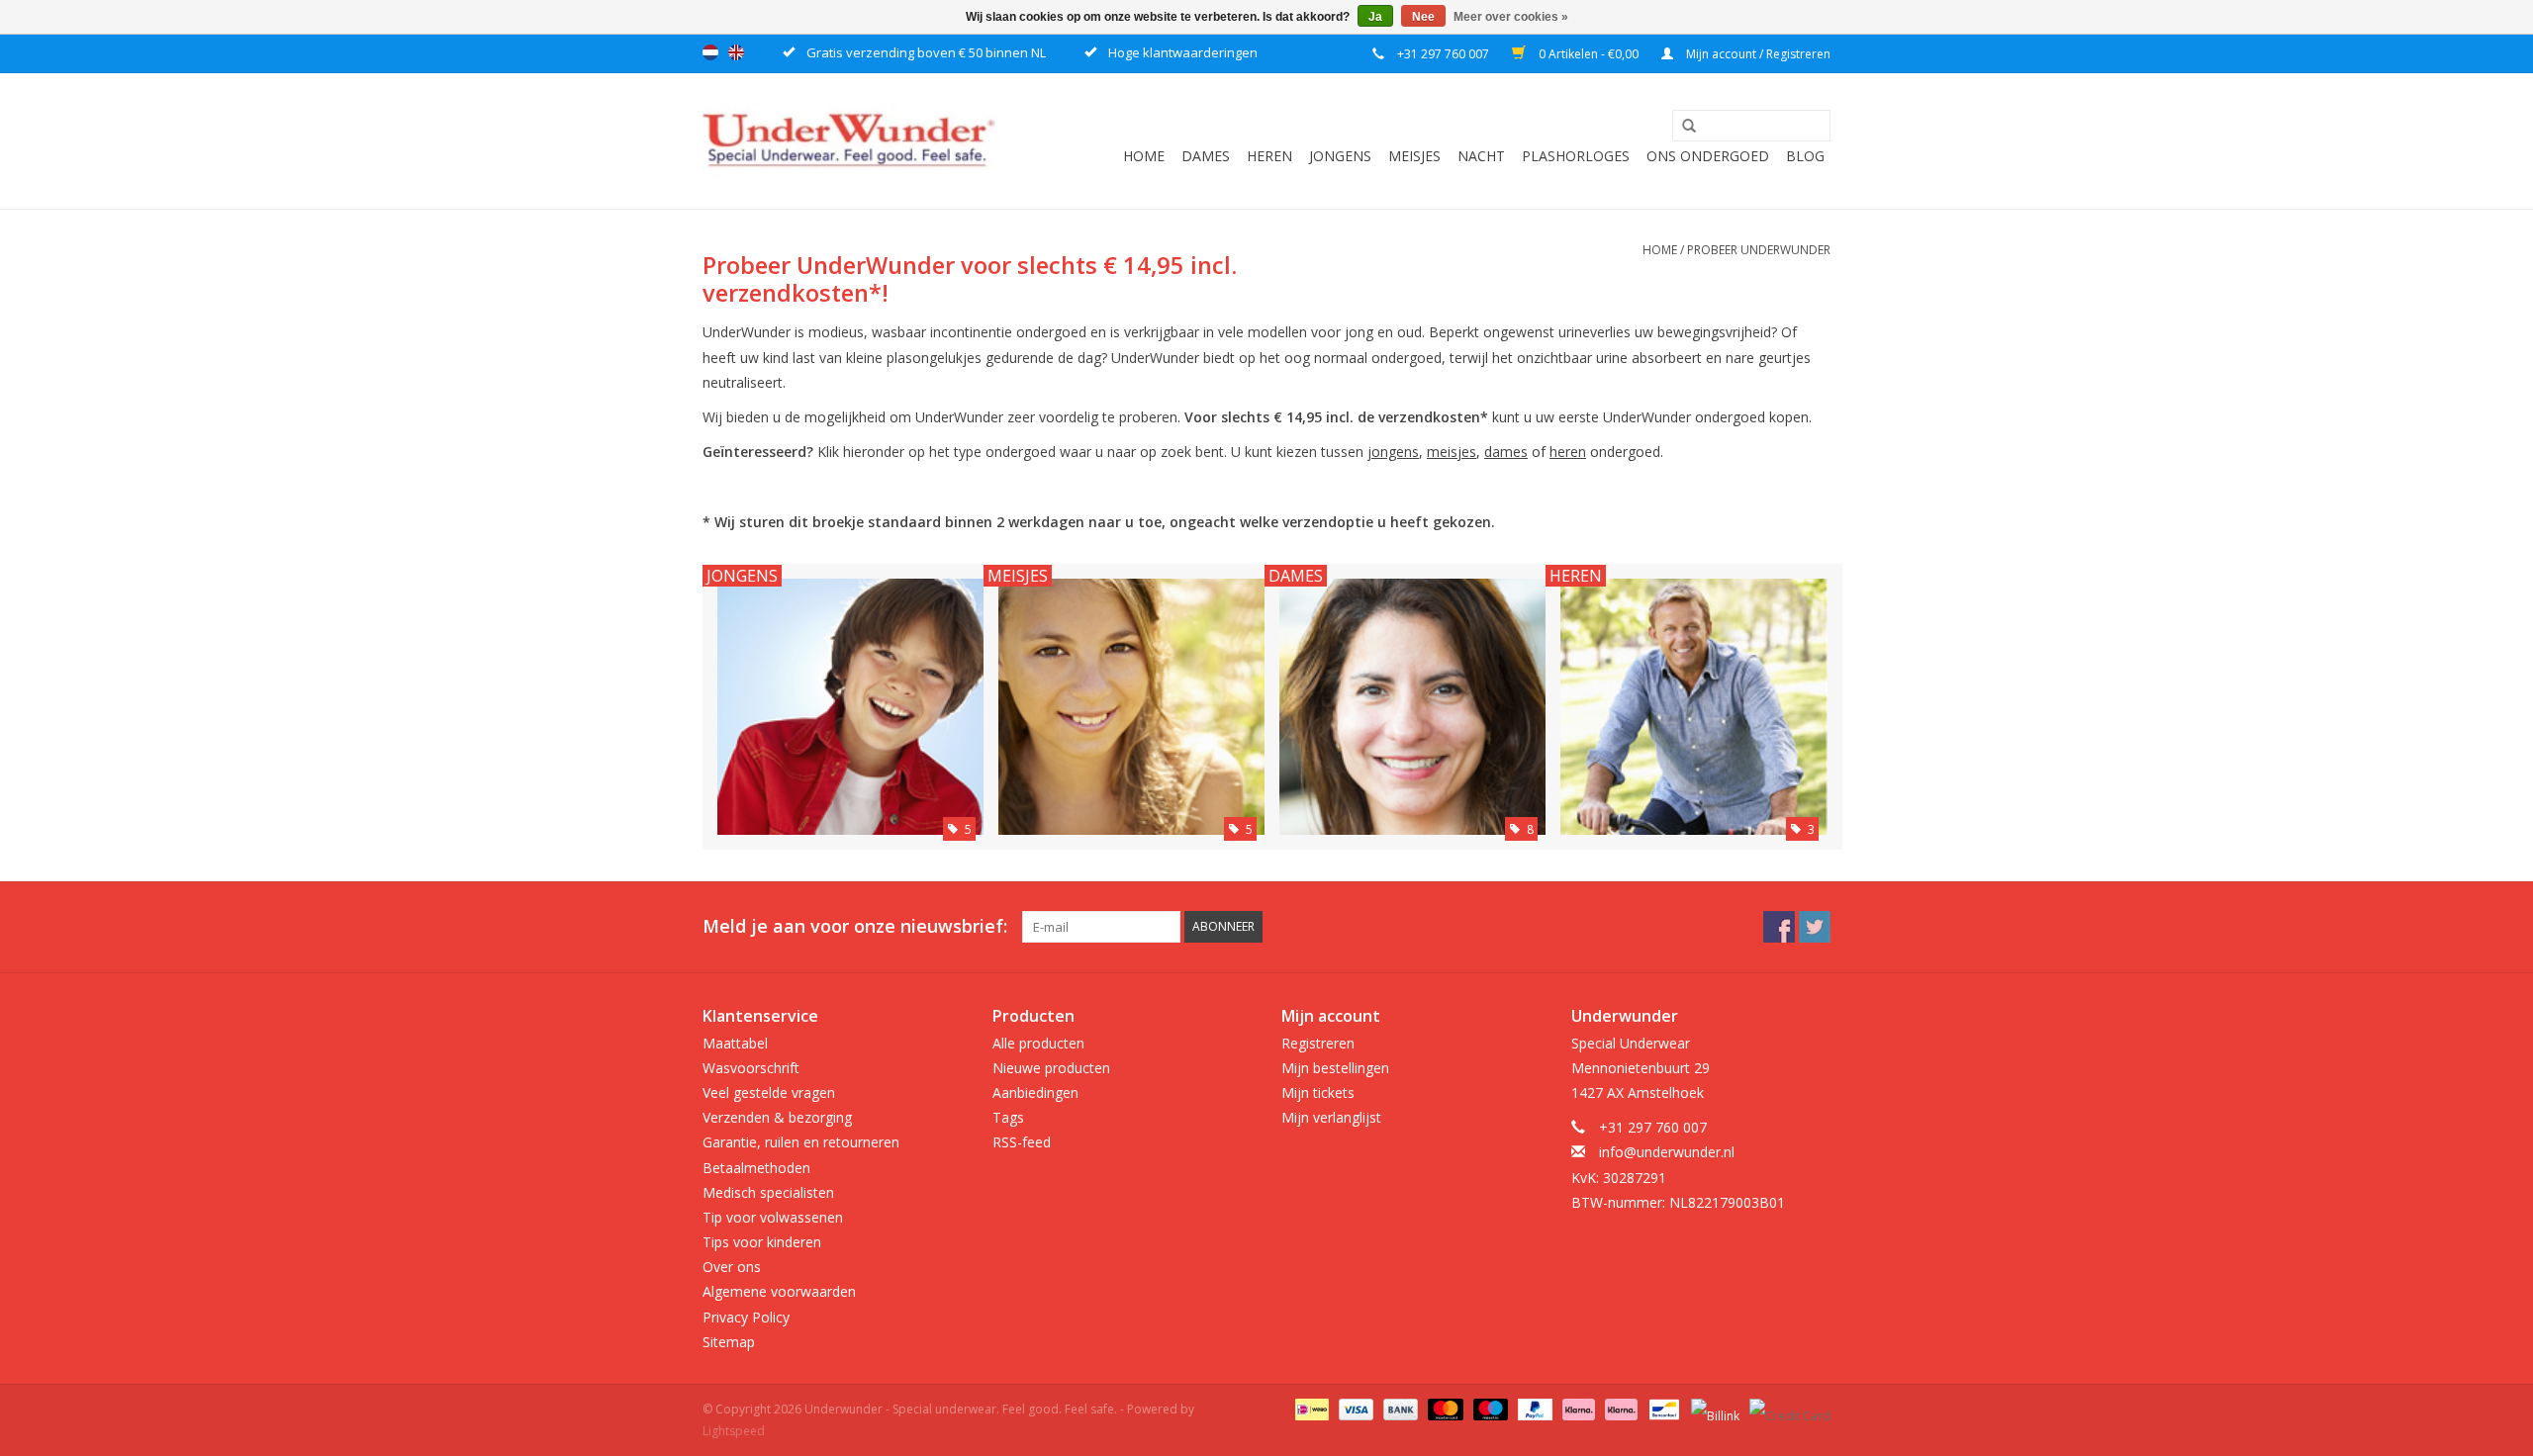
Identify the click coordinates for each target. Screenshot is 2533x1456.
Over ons (732, 1267)
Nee (1423, 17)
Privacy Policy (746, 1317)
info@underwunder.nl (1667, 1152)
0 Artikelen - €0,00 (1589, 54)
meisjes (1452, 452)
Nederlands (710, 52)
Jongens (1340, 156)
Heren (1269, 156)
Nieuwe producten (1051, 1068)
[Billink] (1713, 1408)
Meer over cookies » (1511, 17)
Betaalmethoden (756, 1168)
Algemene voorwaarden (779, 1291)
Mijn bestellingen (1335, 1068)
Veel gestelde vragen (769, 1092)
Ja (1375, 17)
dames (1506, 452)
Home (1144, 156)
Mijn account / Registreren (1757, 54)
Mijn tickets (1318, 1092)
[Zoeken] (1682, 127)
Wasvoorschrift (751, 1068)
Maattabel (735, 1043)
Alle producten (1038, 1043)
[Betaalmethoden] (1310, 1408)
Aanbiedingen (1035, 1092)
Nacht (1481, 156)
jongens (1393, 452)
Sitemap (729, 1342)
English (736, 52)
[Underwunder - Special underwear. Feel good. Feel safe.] (851, 141)
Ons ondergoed (1708, 156)
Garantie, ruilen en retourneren (801, 1142)
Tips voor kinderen (762, 1242)
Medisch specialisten (768, 1192)
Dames (1206, 156)
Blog (1805, 156)
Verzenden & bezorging (777, 1117)
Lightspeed (734, 1431)
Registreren (1318, 1043)
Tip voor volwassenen (773, 1217)
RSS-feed (1022, 1142)
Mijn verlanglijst (1331, 1117)
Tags (1008, 1117)
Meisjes (1414, 156)
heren (1568, 452)
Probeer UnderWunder (1759, 250)
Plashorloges (1576, 156)
